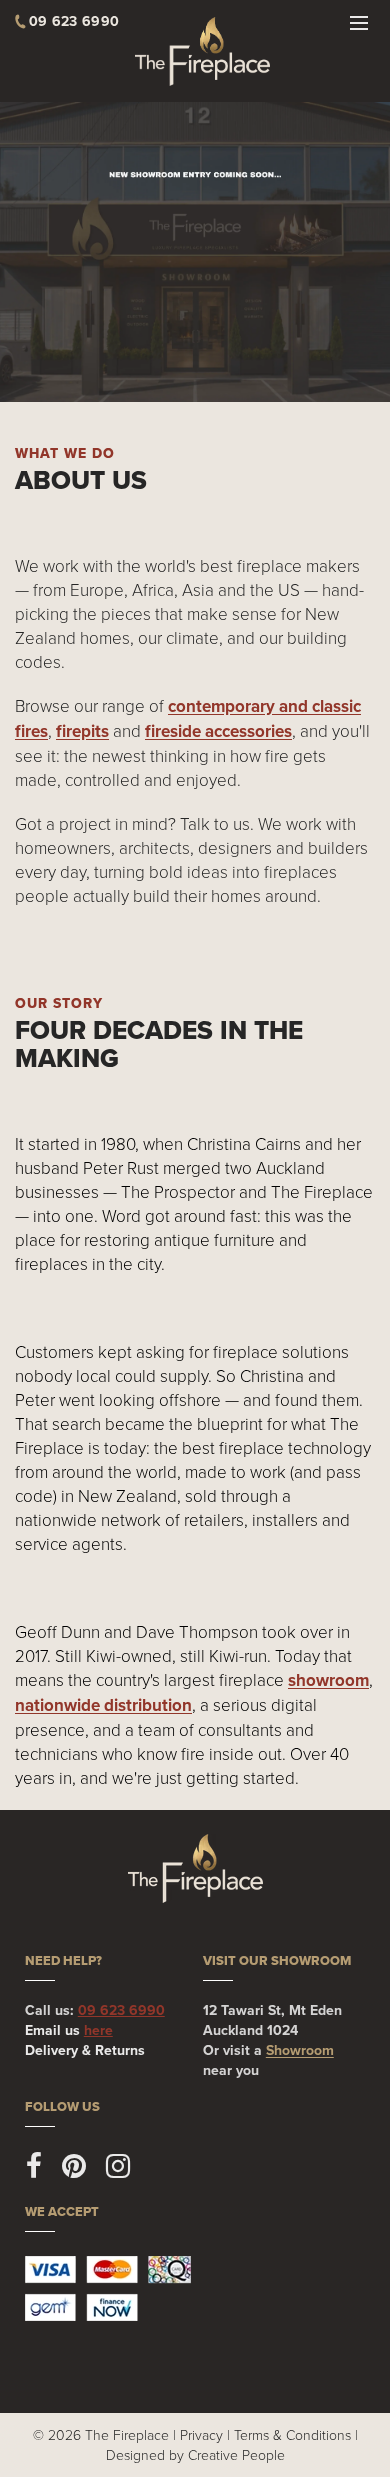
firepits (82, 731)
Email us (69, 2030)
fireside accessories (218, 731)
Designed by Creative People (195, 2454)
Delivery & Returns (85, 2050)
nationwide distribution (103, 1705)
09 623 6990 (121, 2010)
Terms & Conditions (292, 2434)
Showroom (300, 2050)
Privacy (201, 2434)
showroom (328, 1680)
